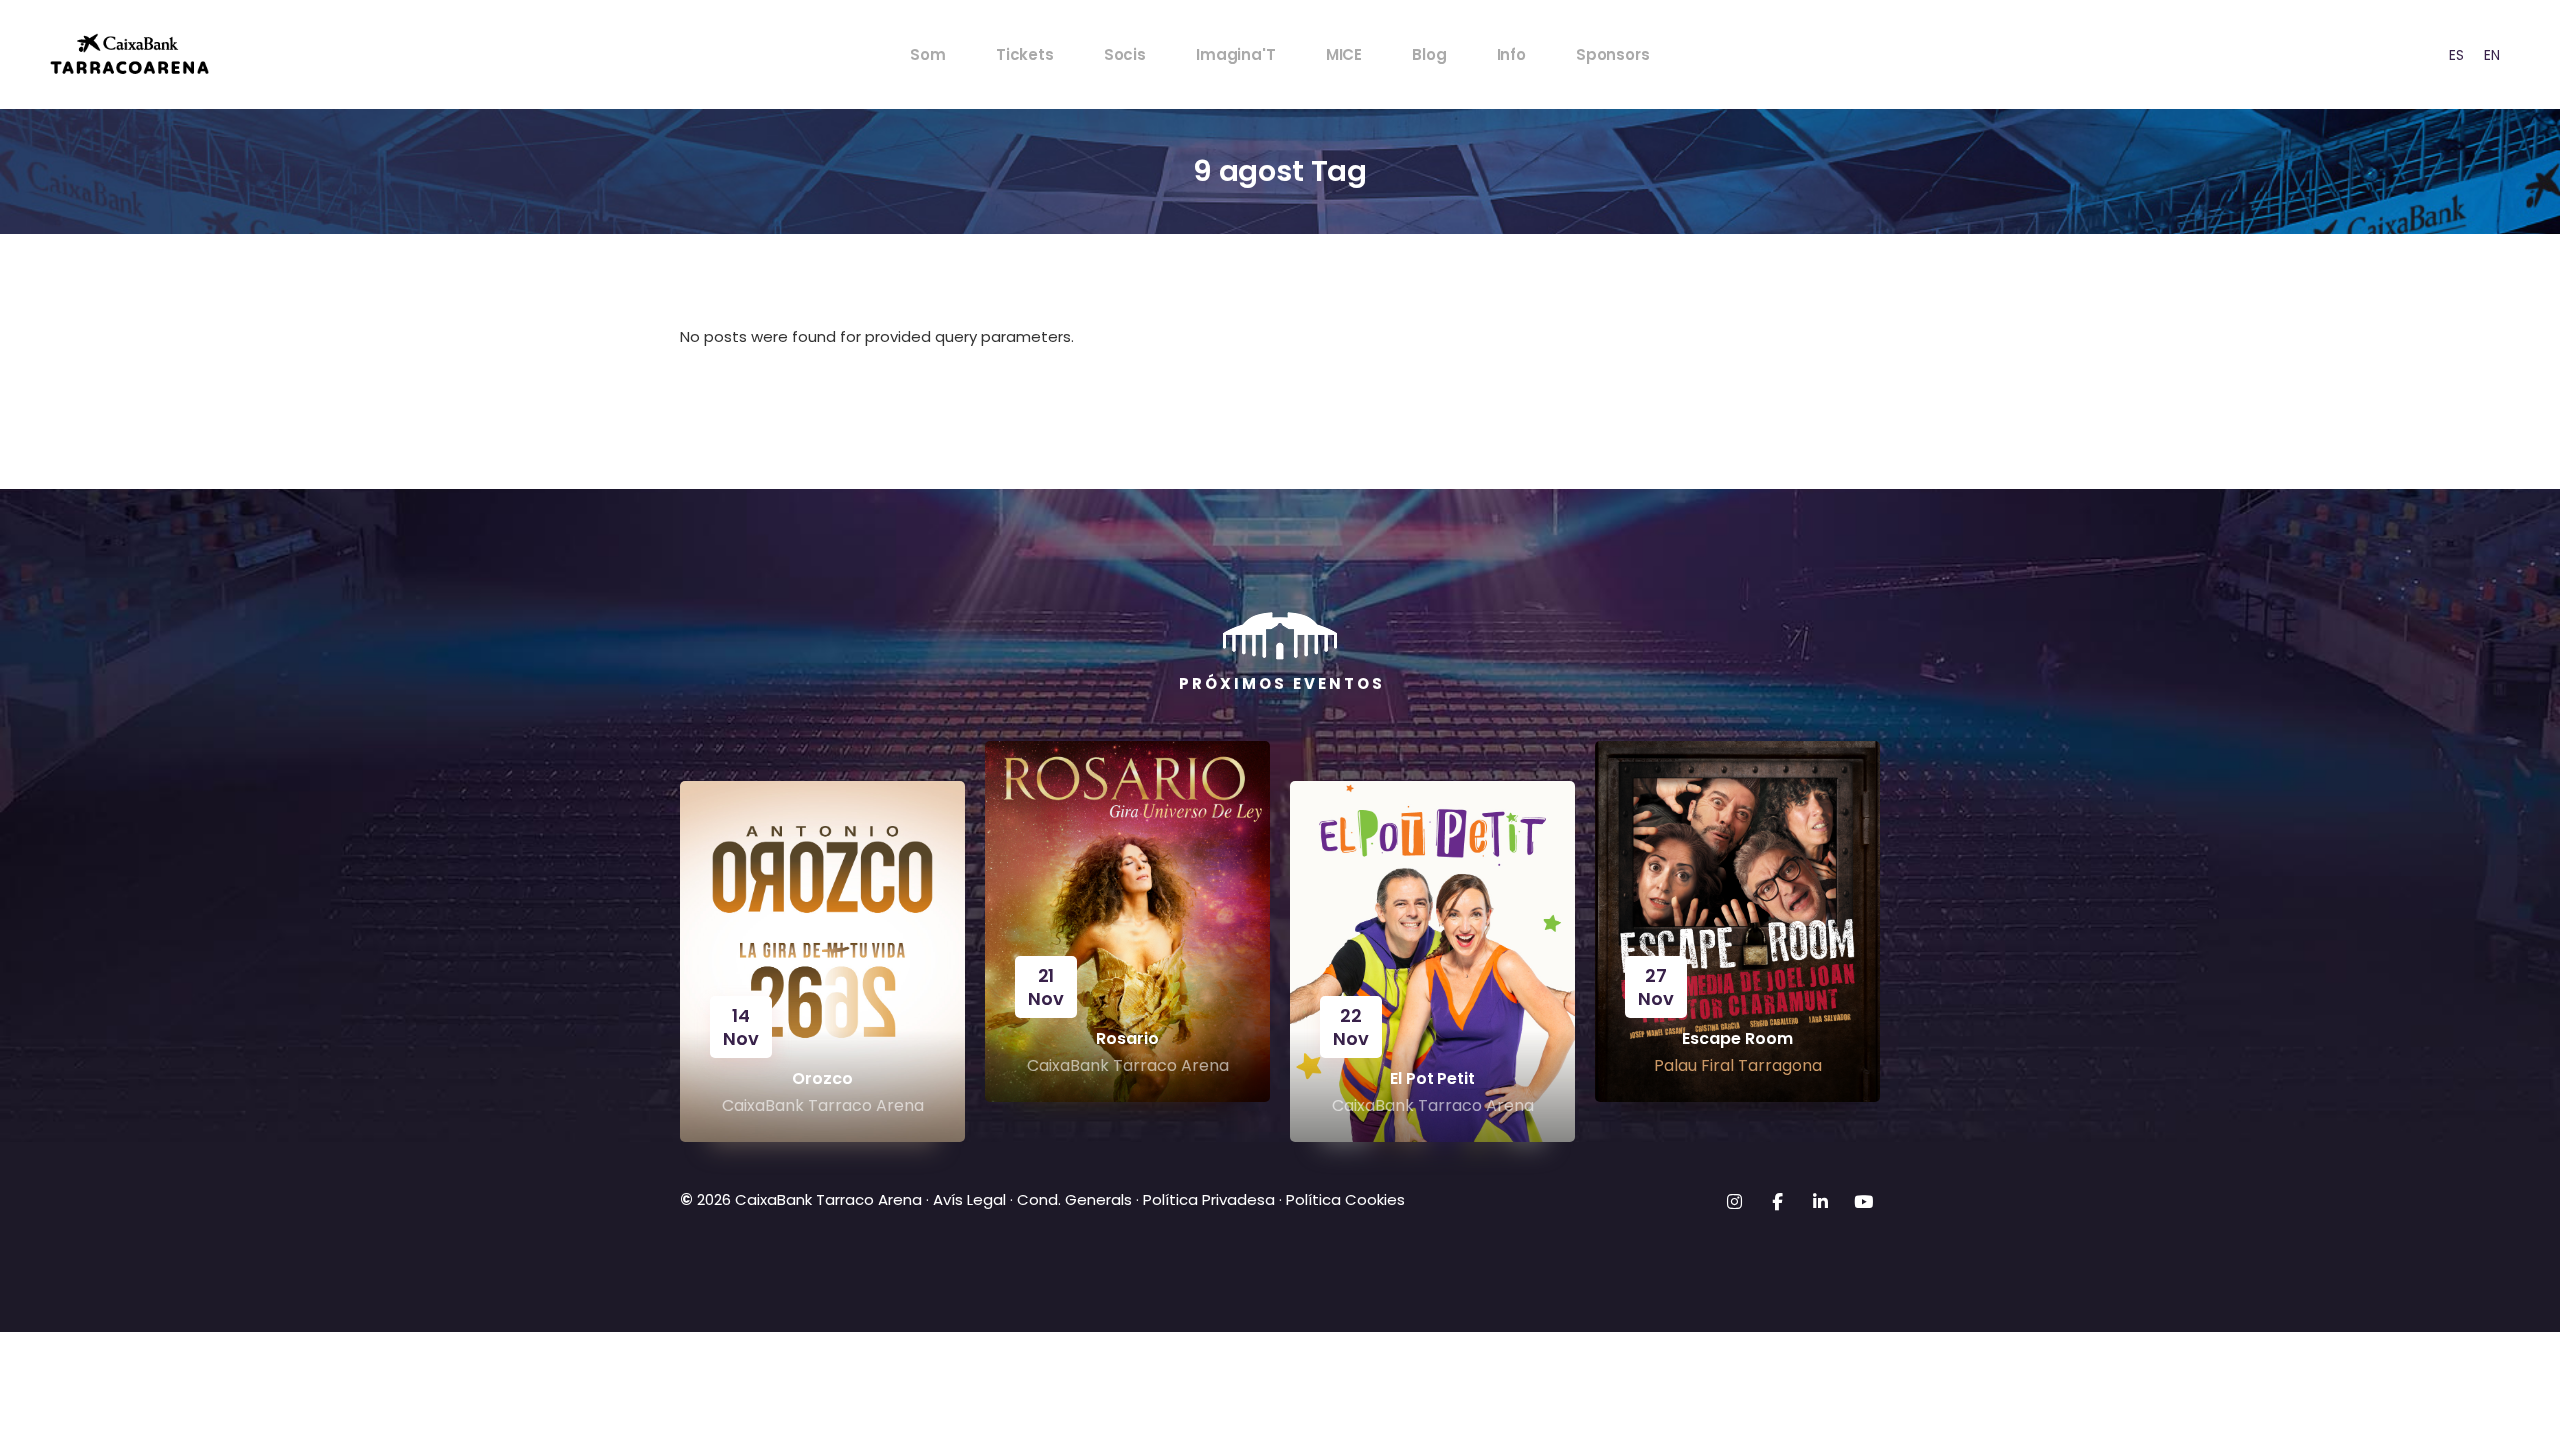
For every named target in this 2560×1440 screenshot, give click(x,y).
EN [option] (2492, 55)
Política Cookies (1345, 1199)
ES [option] (2456, 55)
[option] (2456, 54)
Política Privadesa (1209, 1199)
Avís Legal (969, 1199)
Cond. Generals (1074, 1199)
